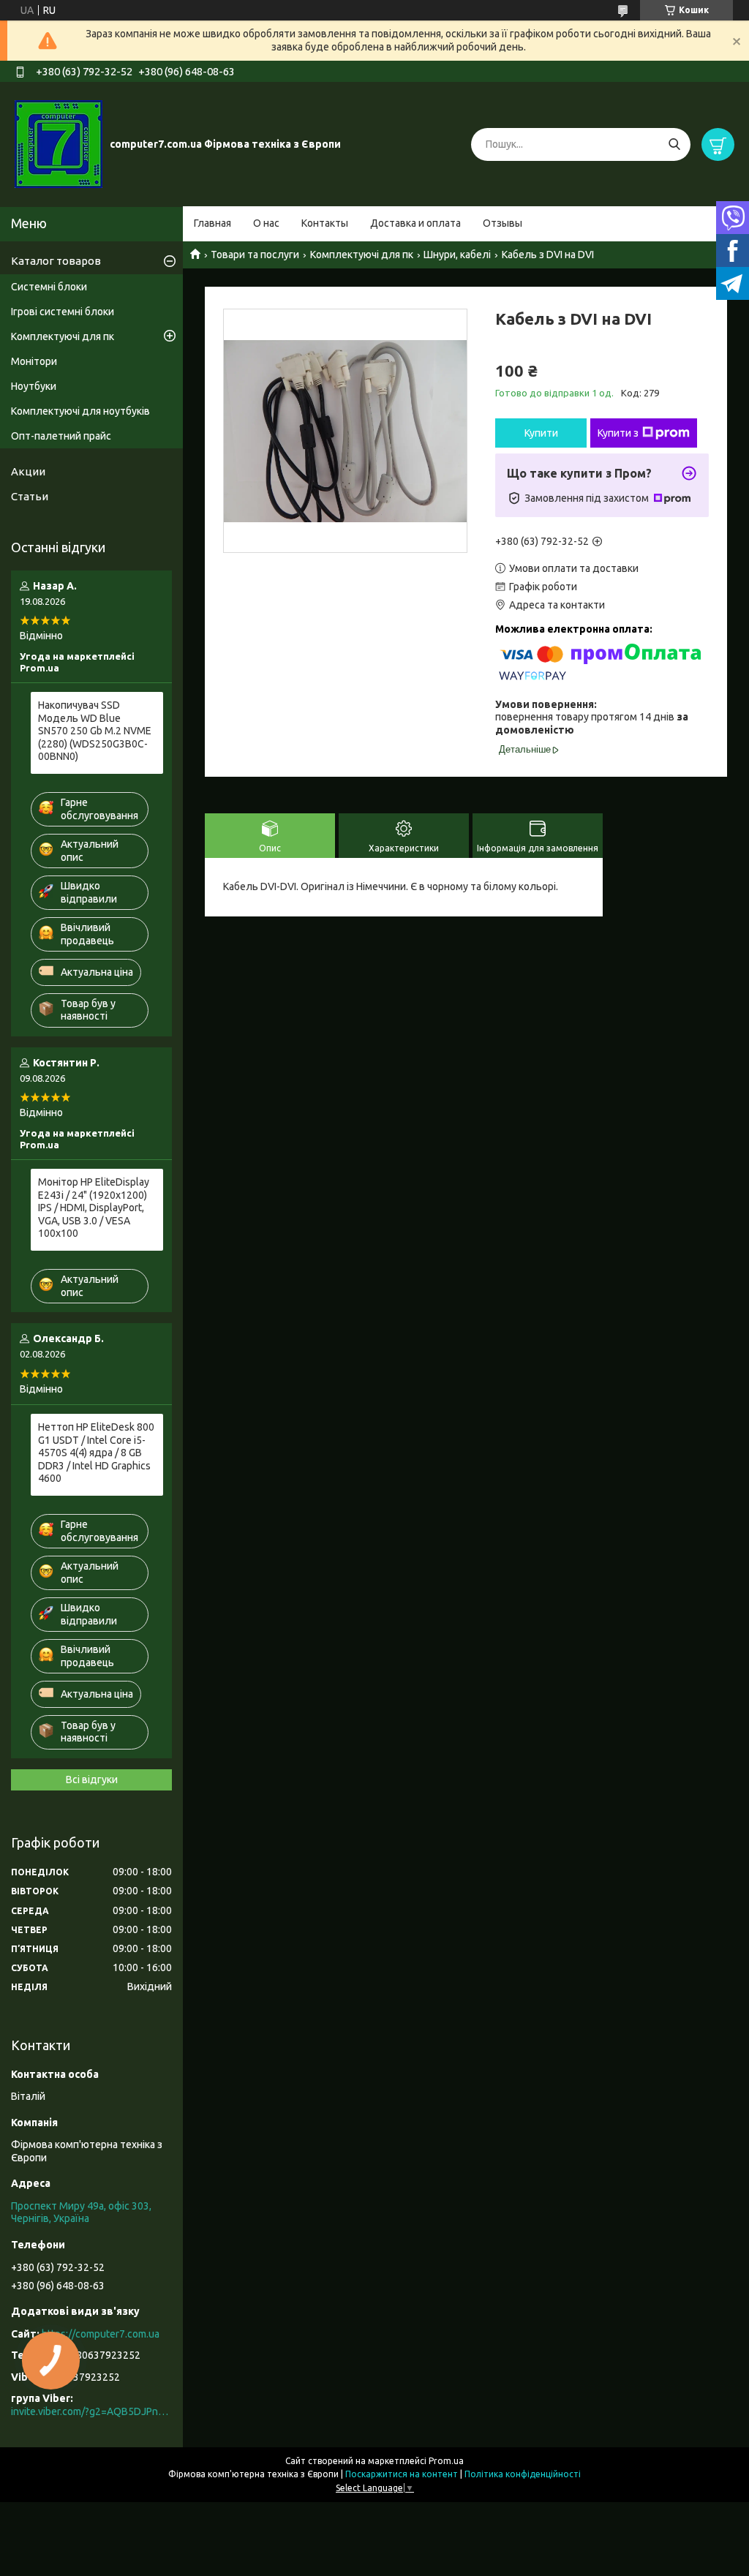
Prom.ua (446, 2461)
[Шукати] (674, 144)
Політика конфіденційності (523, 2474)
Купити (541, 433)
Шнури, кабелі (457, 255)
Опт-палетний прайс (61, 436)
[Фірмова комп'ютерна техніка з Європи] (59, 143)
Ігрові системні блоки (63, 312)
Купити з (618, 433)
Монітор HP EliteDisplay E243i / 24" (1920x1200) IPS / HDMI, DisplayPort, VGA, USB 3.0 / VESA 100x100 (94, 1208)
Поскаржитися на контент (402, 2474)
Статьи (30, 496)
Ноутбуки (34, 386)
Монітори (34, 361)
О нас (266, 223)
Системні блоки (49, 287)
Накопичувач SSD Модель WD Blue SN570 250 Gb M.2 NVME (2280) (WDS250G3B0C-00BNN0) (95, 731)
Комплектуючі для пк (362, 255)
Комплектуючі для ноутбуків (80, 411)
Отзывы (503, 223)
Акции (28, 471)
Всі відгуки (92, 1780)
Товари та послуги (255, 255)
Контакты (325, 223)
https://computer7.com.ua (101, 2334)
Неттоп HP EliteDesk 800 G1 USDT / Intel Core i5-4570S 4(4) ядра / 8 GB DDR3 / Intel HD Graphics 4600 (96, 1453)
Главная (212, 223)
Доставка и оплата (415, 223)
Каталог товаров (56, 261)
